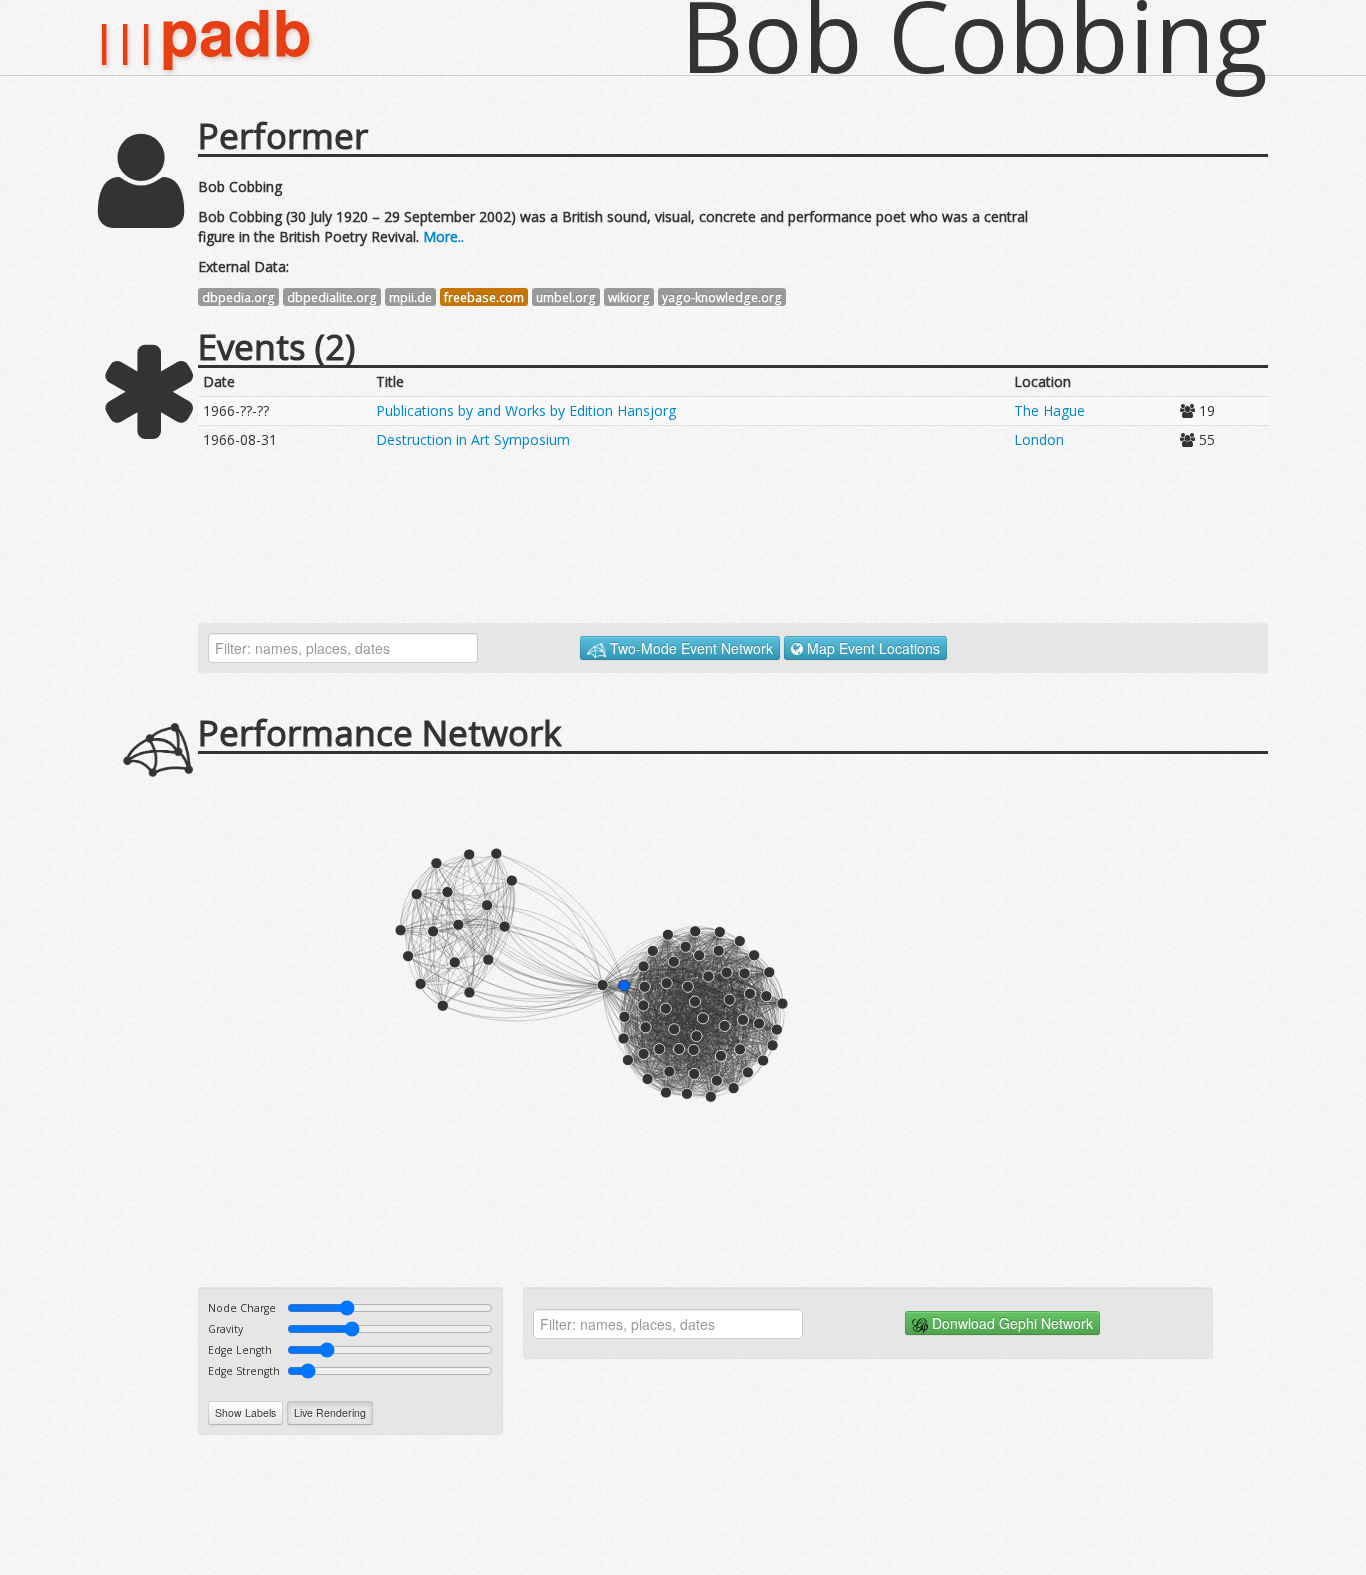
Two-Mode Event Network (689, 648)
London (1039, 439)
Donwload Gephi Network (1010, 1323)
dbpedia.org (238, 297)
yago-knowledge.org (722, 297)
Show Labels (245, 1412)
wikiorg (629, 297)
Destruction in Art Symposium (473, 439)
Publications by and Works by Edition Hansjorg (526, 410)
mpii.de (410, 297)
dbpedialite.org (332, 297)
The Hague (1049, 410)
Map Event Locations (871, 648)
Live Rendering (330, 1412)
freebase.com (484, 297)
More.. (441, 236)
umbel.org (566, 297)
